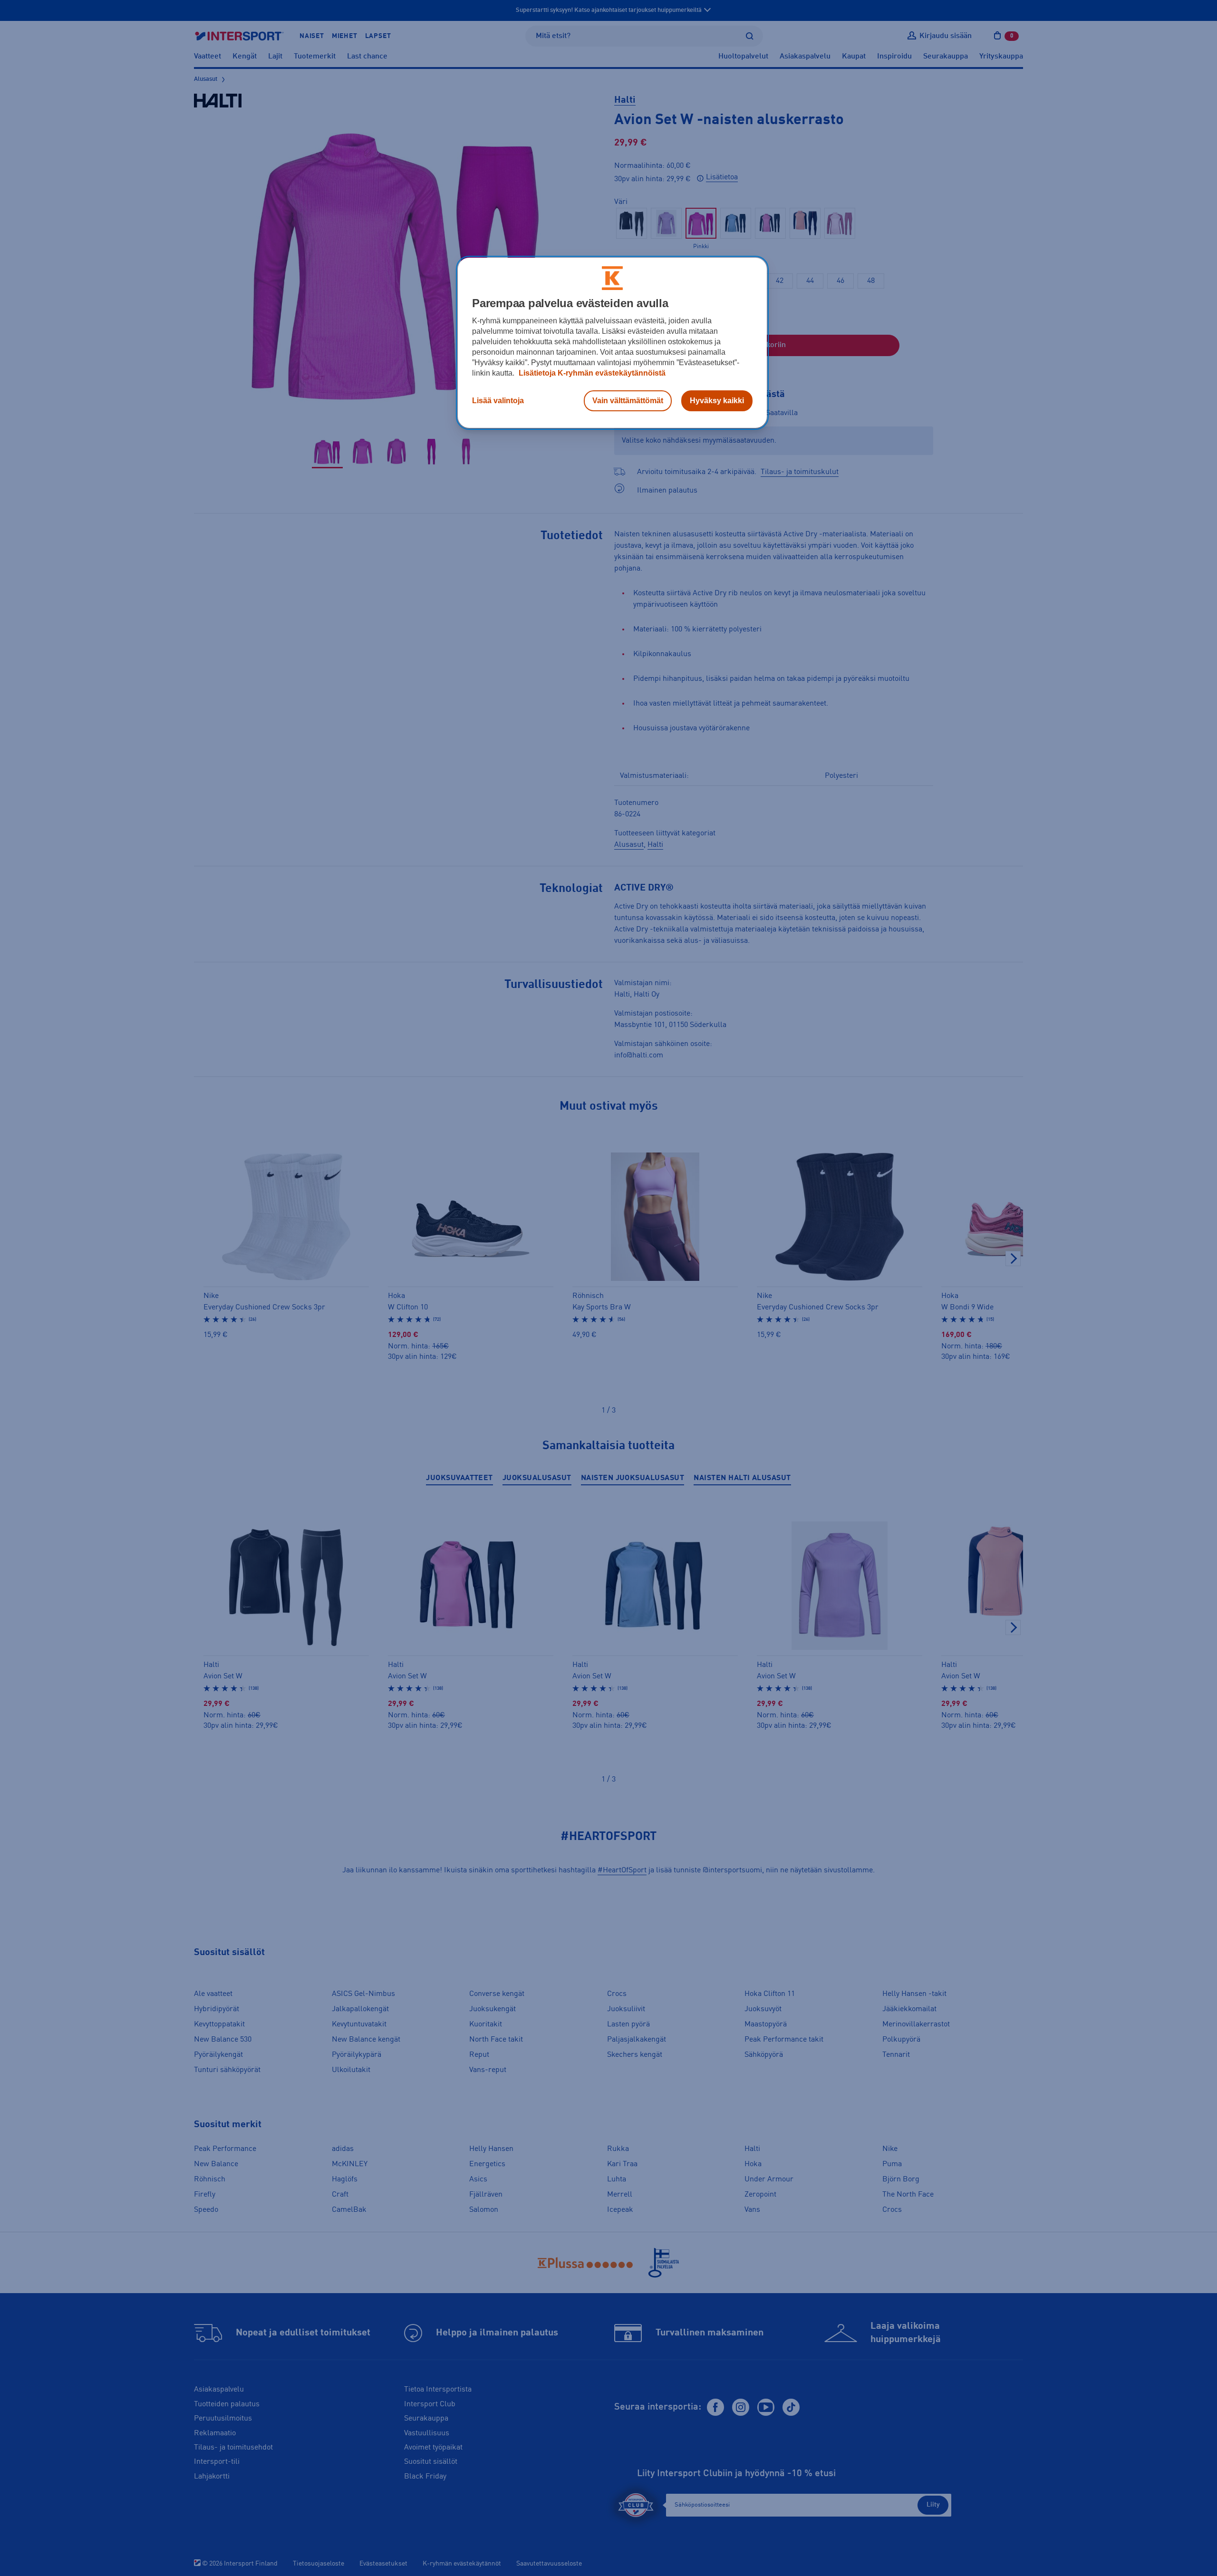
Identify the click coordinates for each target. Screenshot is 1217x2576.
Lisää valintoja (498, 401)
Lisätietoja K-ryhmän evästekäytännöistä (591, 373)
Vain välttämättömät (628, 401)
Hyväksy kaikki (717, 401)
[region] (612, 343)
